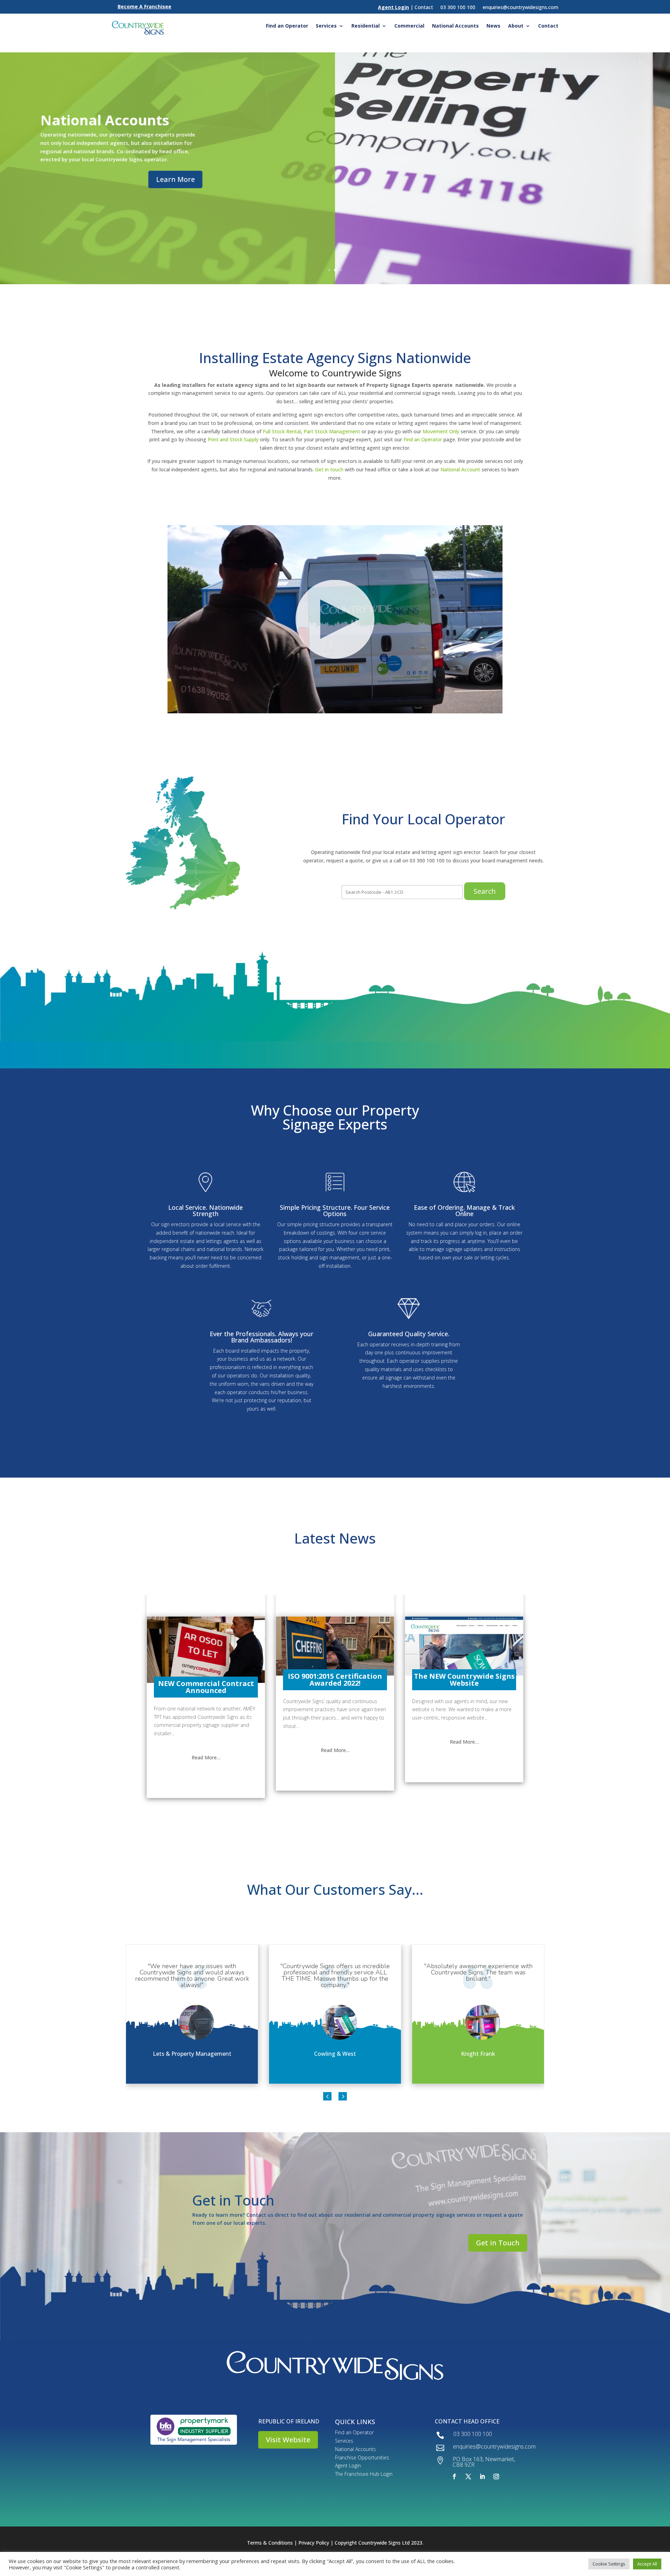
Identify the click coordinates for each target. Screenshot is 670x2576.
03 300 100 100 (458, 7)
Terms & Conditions (270, 2543)
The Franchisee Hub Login (364, 2474)
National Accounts (455, 26)
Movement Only (441, 431)
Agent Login (348, 2465)
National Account (460, 469)
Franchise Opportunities (362, 2457)
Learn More (175, 179)
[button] (327, 2096)
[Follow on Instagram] (496, 2476)
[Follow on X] (468, 2476)
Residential (366, 26)
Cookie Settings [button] (609, 2564)
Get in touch (329, 469)
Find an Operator (287, 26)
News (493, 26)
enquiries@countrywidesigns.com (520, 7)
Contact (548, 26)
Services (326, 26)
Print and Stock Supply (233, 439)
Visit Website (288, 2440)
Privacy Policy (314, 2543)
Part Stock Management (332, 431)
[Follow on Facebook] (454, 2476)
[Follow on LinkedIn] (482, 2476)
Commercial (409, 26)
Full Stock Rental (282, 431)
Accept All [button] (647, 2564)
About (516, 26)
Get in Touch (498, 2243)
